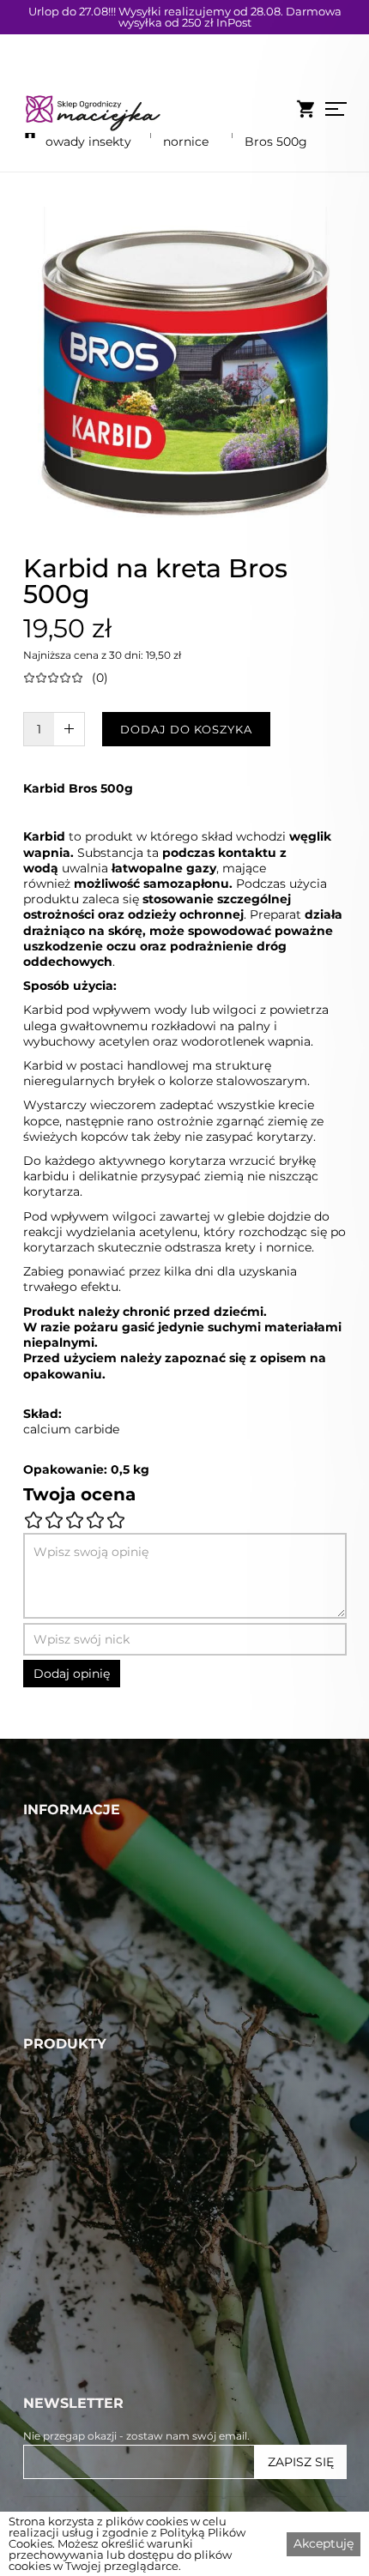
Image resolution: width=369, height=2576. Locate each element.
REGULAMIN (67, 2025)
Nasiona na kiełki (81, 2457)
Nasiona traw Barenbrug (106, 2181)
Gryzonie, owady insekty (88, 133)
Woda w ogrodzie (83, 2200)
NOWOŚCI (59, 1946)
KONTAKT (55, 1986)
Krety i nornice (186, 133)
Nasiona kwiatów (82, 2358)
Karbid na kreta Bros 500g (290, 133)
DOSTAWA (58, 2006)
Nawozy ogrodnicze (91, 2220)
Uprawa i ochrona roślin (103, 2240)
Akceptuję (324, 2543)
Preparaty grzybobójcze (103, 2259)
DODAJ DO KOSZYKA (186, 729)
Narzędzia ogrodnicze (97, 2338)
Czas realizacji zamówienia (112, 2065)
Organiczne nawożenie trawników (139, 2161)
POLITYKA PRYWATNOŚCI (111, 2045)
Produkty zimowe (84, 2437)
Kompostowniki (78, 2398)
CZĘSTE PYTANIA (81, 1966)
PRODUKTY (62, 1927)
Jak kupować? (72, 2084)
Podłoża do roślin (81, 2378)
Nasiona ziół (64, 2417)
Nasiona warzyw (78, 2279)
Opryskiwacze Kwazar (97, 2319)
